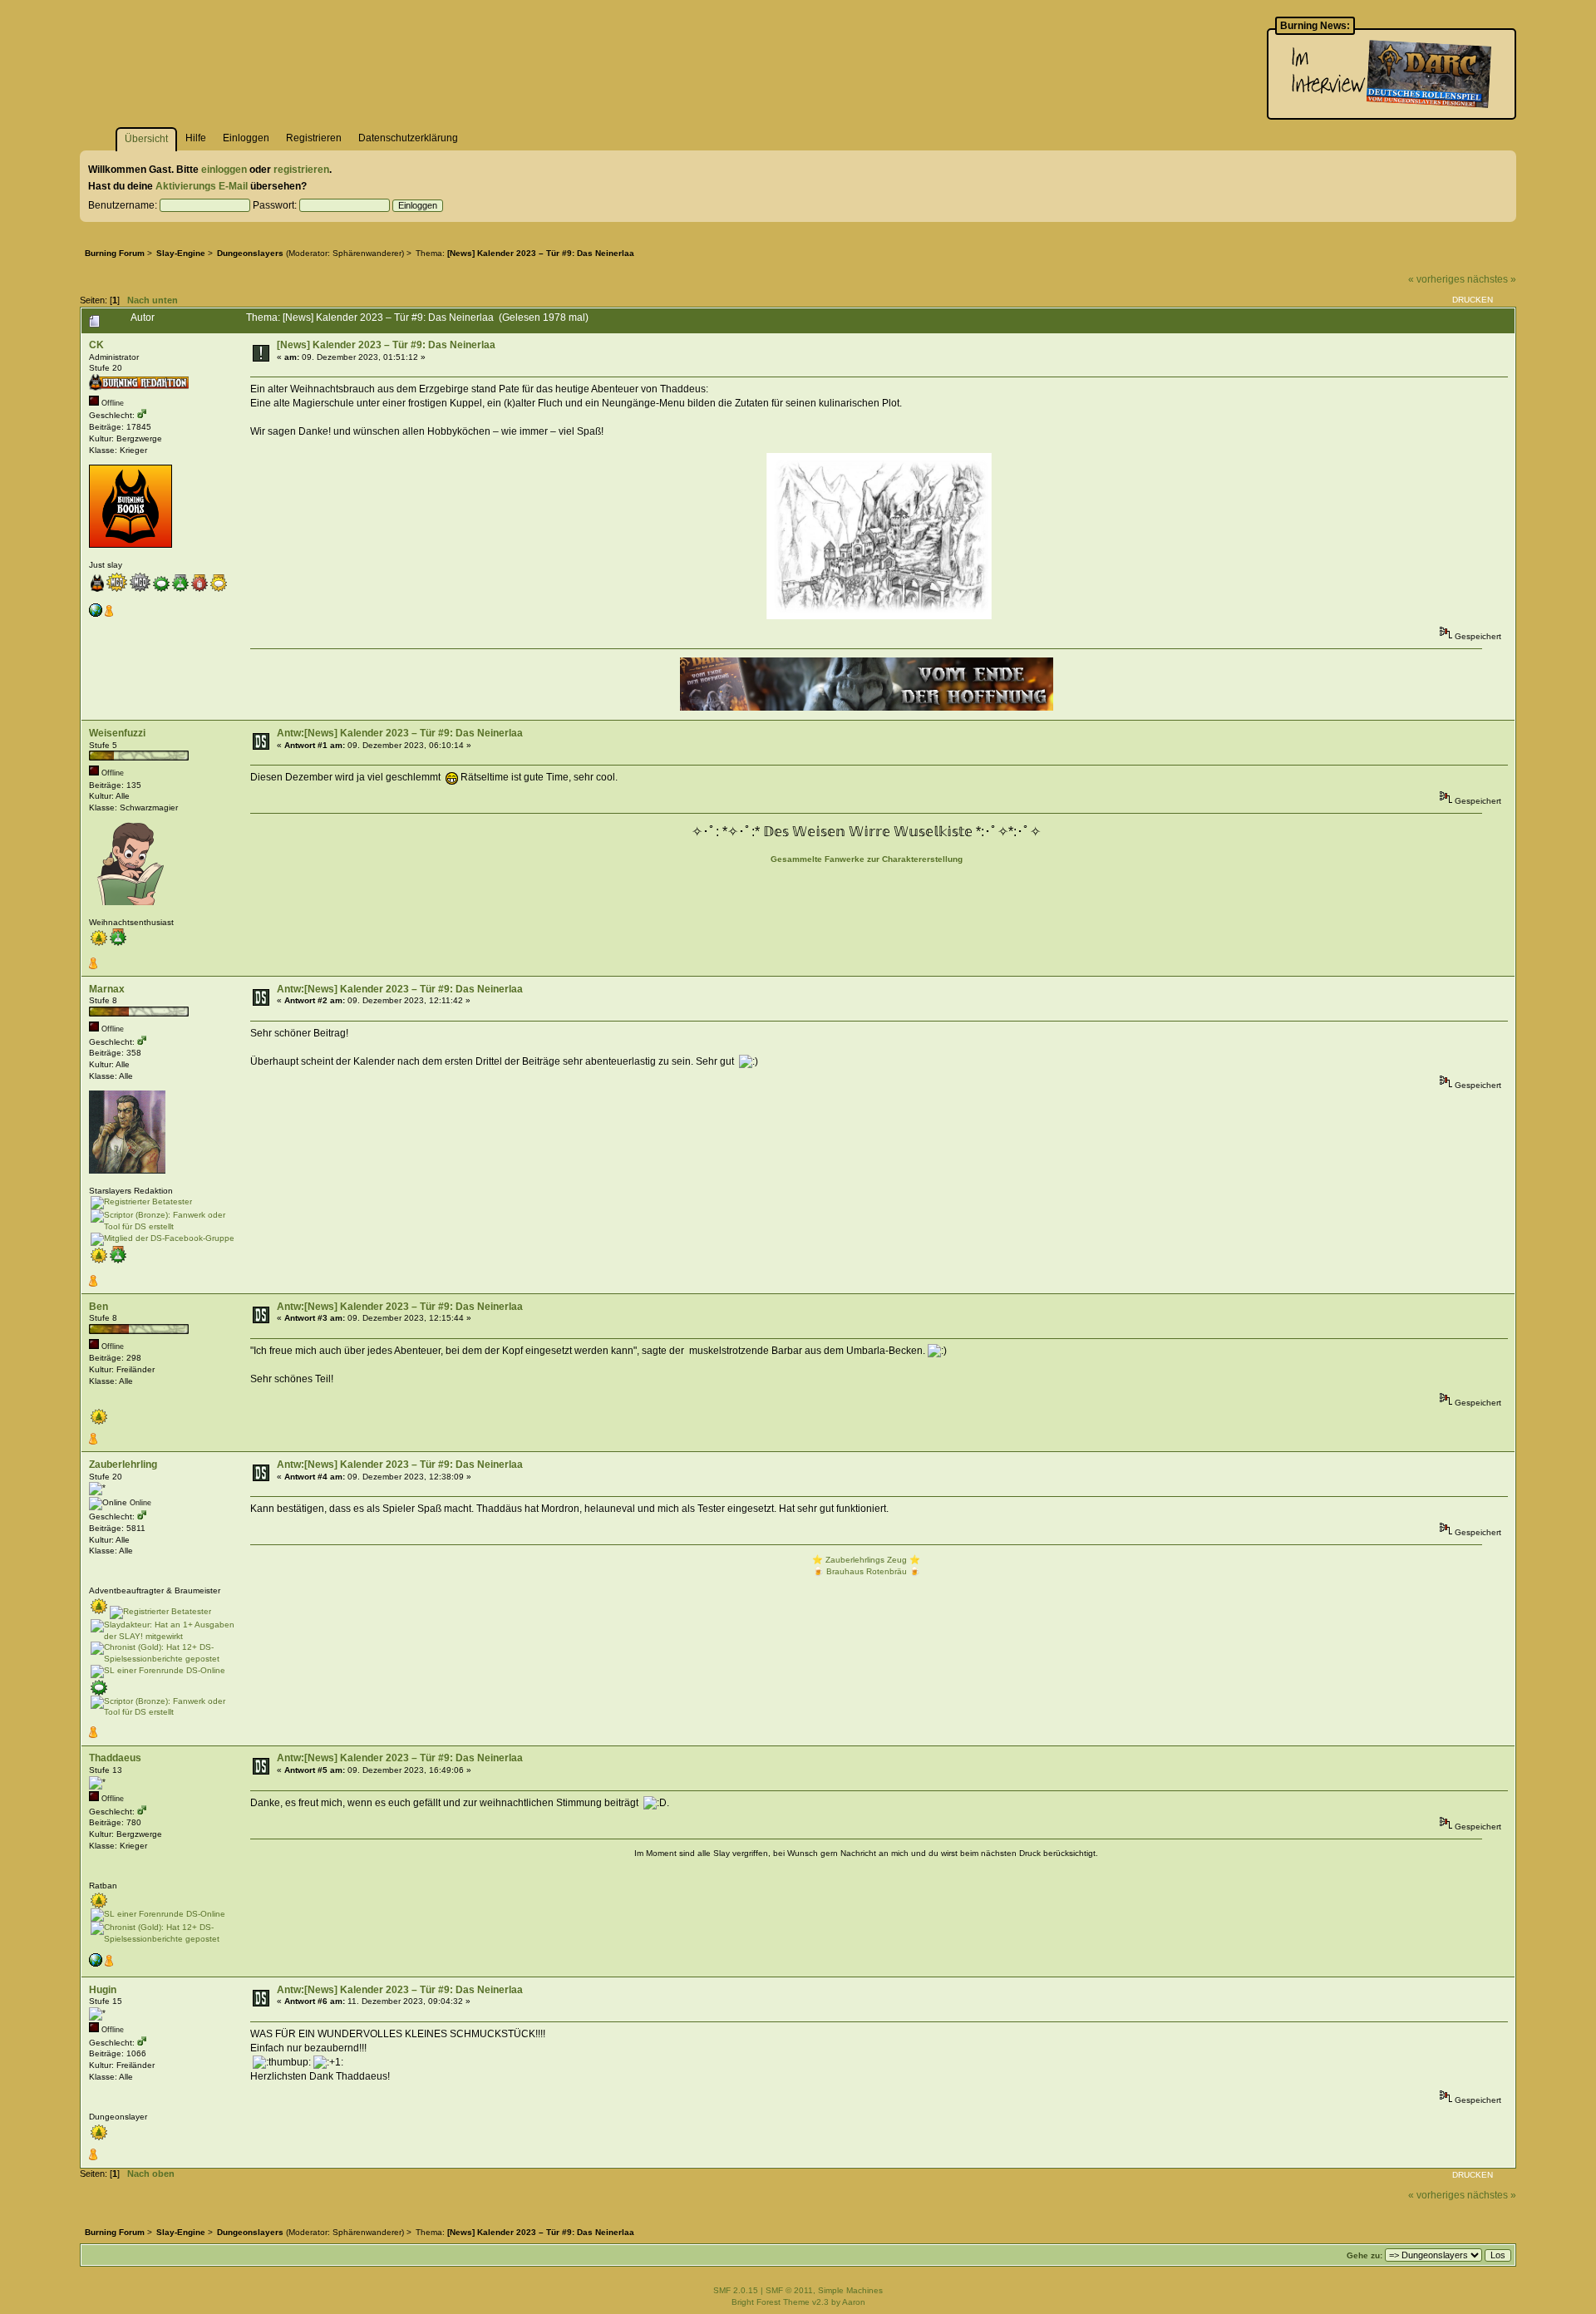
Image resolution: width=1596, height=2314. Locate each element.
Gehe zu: (1364, 2255)
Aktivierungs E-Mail (202, 186)
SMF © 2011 (789, 2290)
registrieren (301, 170)
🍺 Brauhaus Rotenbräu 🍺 (867, 1571)
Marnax (107, 989)
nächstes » (1492, 279)
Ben (99, 1307)
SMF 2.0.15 (736, 2290)
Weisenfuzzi (117, 733)
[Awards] (109, 614)
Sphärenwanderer (367, 253)
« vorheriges (1436, 279)
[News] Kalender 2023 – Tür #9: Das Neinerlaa (386, 345)
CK (96, 345)
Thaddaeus (115, 1758)
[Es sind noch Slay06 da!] (96, 1964)
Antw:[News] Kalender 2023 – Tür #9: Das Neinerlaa (400, 733)
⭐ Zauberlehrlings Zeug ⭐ (866, 1560)
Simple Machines (850, 2290)
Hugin (103, 1990)
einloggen (224, 170)
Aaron (854, 2302)
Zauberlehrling (123, 1465)
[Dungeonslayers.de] (96, 614)
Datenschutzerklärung (408, 138)
